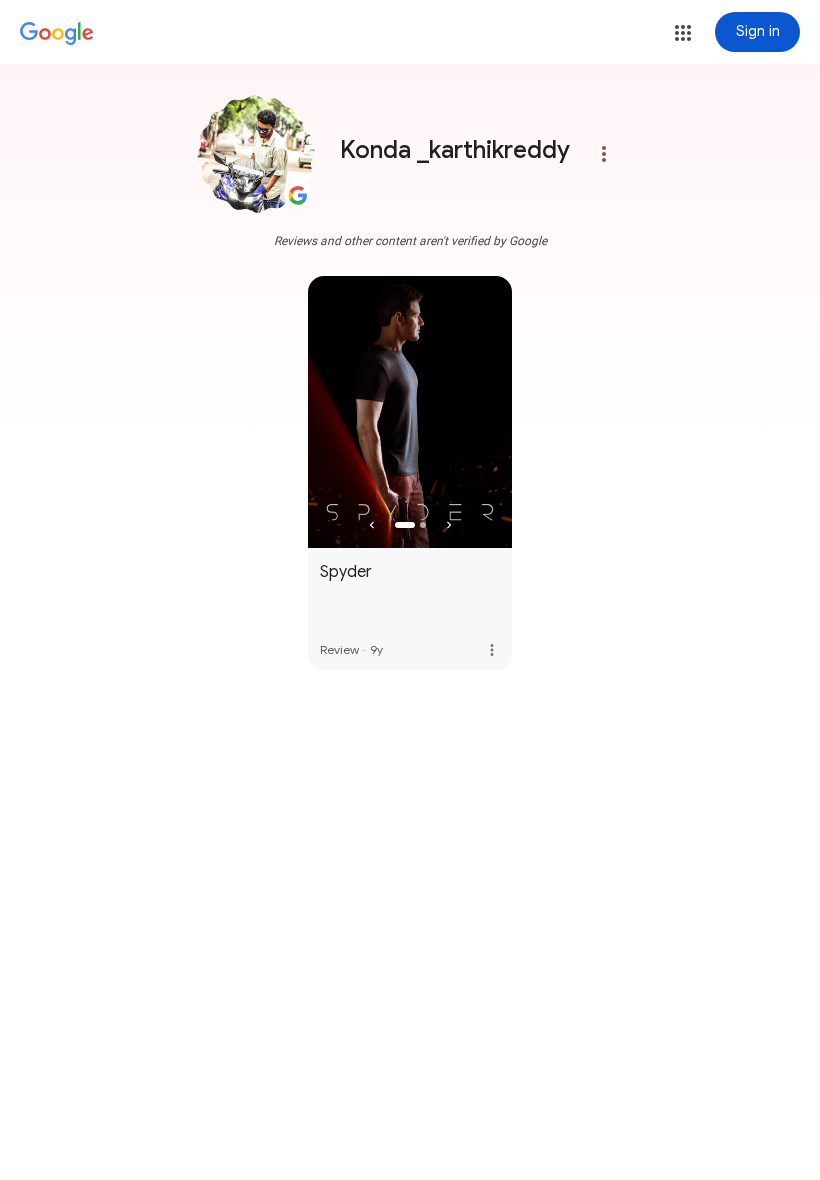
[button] (683, 33)
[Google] (57, 34)
